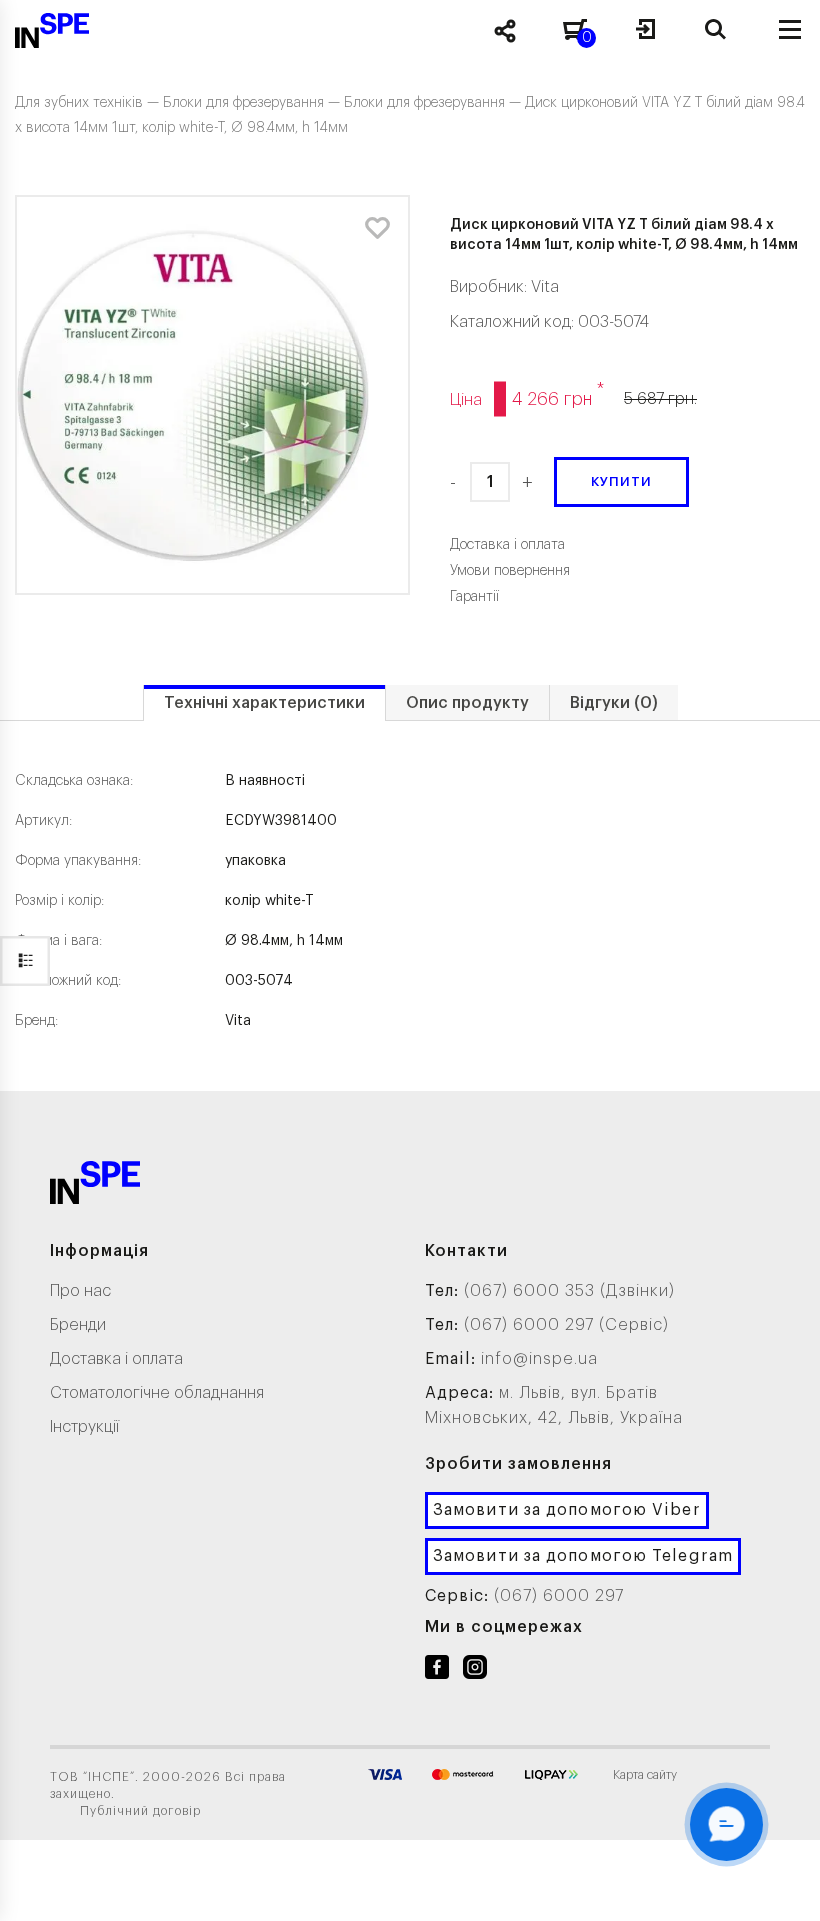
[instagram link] (475, 1671)
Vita (545, 287)
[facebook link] (437, 1671)
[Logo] (95, 1186)
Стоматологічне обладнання (157, 1393)
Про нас (80, 1291)
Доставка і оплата (116, 1359)
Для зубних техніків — (89, 103)
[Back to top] (780, 1886)
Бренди (78, 1325)
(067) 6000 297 (559, 1596)
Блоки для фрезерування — (253, 103)
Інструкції (84, 1427)
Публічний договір (140, 1811)
